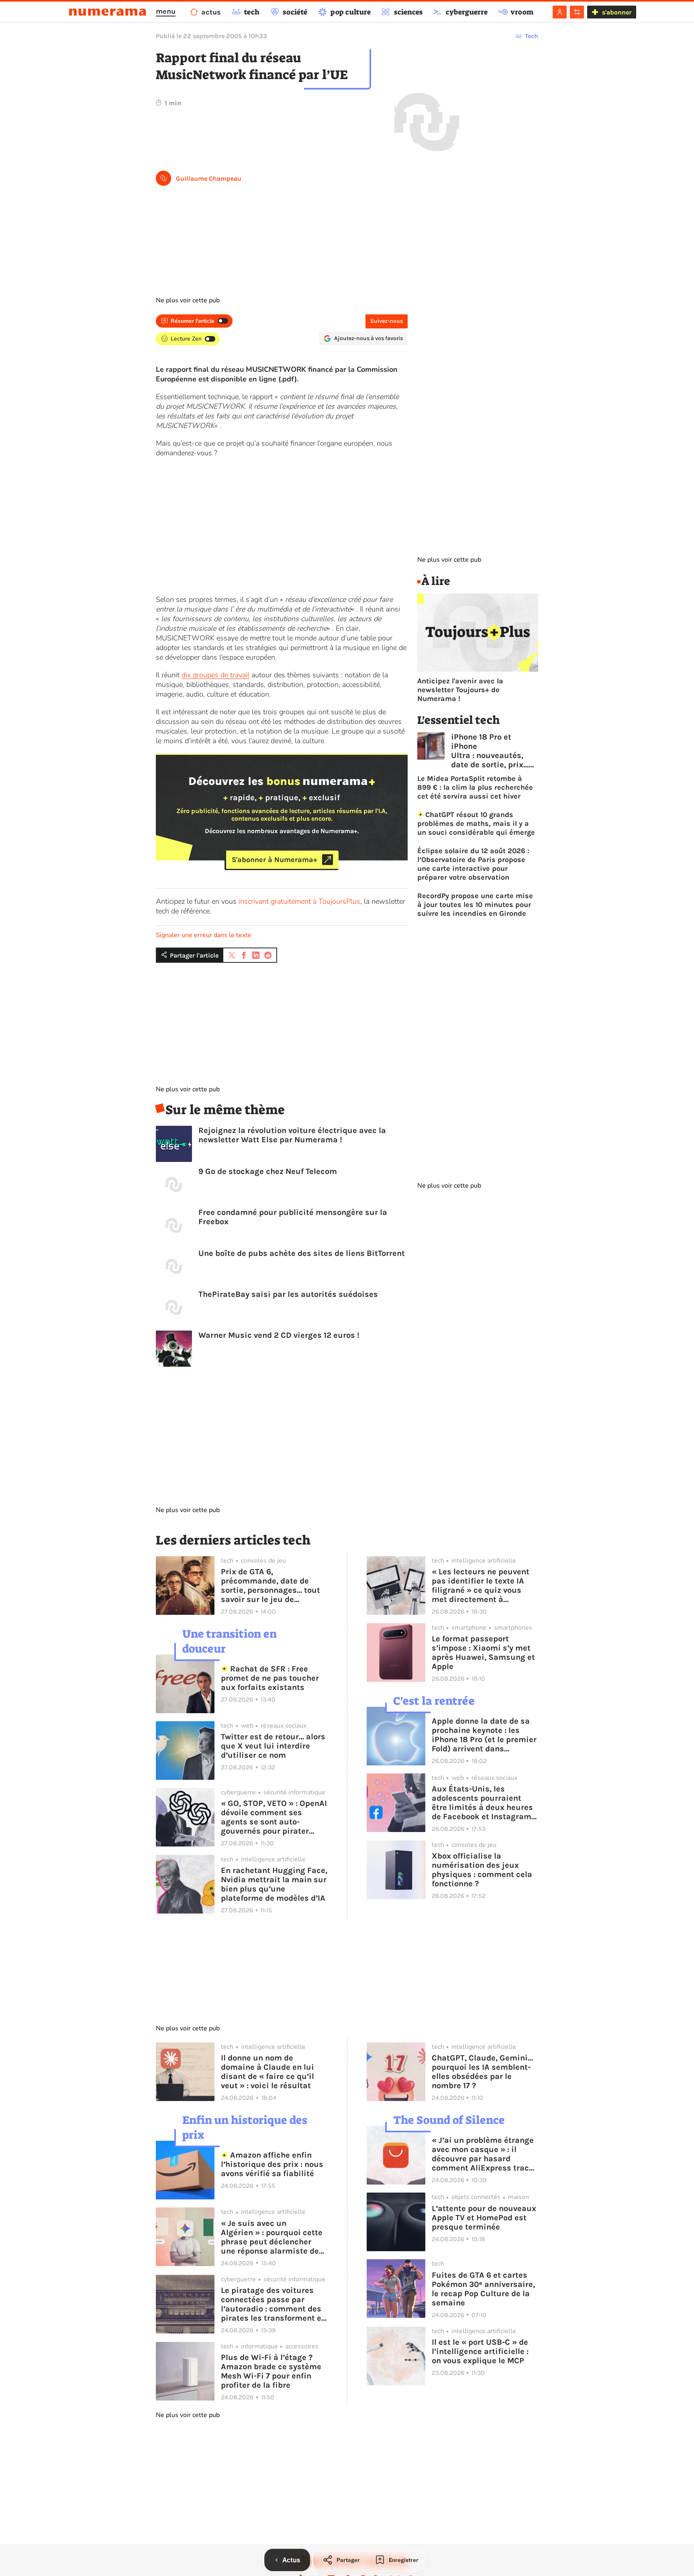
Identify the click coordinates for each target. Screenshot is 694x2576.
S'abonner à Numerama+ (275, 860)
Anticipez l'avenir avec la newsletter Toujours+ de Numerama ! (460, 690)
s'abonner (617, 12)
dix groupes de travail (215, 675)
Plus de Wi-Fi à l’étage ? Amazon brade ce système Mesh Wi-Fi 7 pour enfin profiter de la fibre (271, 2371)
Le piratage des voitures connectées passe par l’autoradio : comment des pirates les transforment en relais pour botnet (274, 2304)
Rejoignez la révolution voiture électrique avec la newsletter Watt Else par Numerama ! (292, 1135)
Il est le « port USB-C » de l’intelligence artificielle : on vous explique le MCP (480, 2351)
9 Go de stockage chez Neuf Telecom (268, 1171)
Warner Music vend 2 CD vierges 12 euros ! (279, 1335)
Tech (532, 36)
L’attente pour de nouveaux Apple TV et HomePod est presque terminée (484, 2218)
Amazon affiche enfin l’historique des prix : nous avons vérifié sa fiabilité (272, 2164)
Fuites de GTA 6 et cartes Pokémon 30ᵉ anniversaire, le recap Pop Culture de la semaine (483, 2289)
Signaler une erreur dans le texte (204, 935)
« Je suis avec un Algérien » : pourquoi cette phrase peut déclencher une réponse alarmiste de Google (272, 2237)
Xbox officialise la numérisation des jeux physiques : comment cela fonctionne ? (482, 1870)
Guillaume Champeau (209, 178)
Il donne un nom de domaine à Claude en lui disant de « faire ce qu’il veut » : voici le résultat (267, 2072)
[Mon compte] (560, 12)
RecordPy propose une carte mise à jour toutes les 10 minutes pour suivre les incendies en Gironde (475, 905)
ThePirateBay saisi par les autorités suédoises (288, 1294)
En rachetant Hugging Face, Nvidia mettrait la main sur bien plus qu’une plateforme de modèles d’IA (274, 1884)
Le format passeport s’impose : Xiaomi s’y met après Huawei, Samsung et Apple (483, 1653)
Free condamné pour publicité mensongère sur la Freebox (293, 1217)
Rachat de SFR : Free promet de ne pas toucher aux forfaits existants (270, 1678)
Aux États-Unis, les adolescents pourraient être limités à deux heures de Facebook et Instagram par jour (482, 1803)
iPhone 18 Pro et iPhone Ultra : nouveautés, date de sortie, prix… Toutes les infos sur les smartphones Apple (490, 751)
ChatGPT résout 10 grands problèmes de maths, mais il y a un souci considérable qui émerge (476, 823)
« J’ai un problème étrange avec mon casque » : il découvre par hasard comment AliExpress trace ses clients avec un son (483, 2154)
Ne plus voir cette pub (188, 300)
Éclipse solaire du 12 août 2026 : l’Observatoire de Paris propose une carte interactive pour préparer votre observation (473, 864)
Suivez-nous (387, 321)
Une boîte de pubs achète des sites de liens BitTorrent (302, 1253)
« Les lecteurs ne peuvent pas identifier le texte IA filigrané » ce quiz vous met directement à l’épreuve (481, 1586)
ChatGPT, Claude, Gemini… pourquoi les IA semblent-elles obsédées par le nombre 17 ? (482, 2072)
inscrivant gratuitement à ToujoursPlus (299, 901)
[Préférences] (577, 12)
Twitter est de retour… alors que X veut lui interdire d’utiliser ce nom (273, 1746)
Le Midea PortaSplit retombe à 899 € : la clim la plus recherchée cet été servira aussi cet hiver (475, 787)
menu (166, 11)
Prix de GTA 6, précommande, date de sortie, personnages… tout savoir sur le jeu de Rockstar (270, 1586)
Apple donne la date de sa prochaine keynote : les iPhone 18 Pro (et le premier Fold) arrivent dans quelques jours (484, 1735)
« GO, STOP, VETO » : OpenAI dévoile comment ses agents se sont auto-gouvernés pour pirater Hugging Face (274, 1817)
